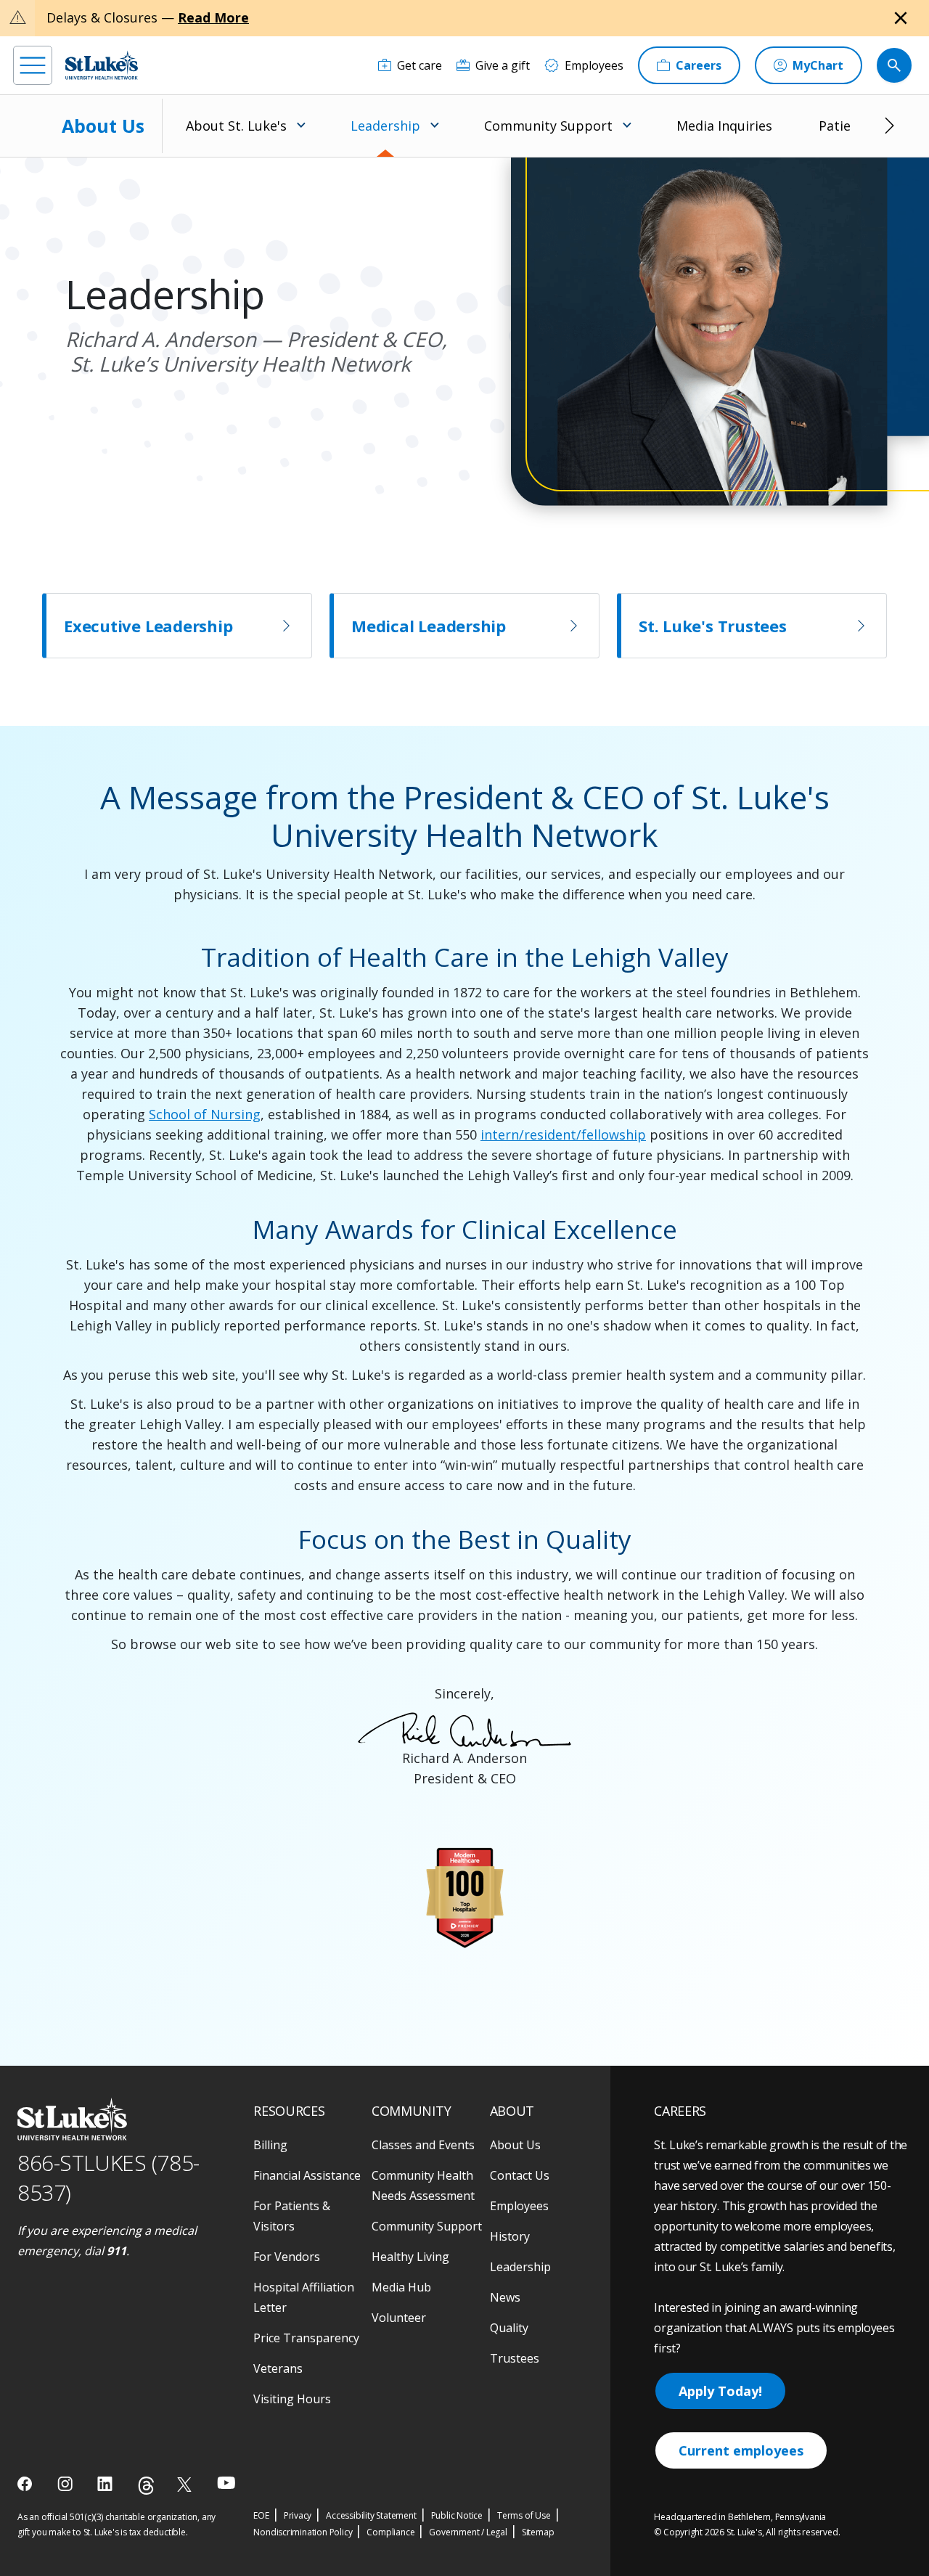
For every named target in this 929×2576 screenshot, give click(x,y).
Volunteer (399, 2318)
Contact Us (520, 2175)
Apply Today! (720, 2391)
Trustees (515, 2358)
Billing (270, 2145)
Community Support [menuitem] (548, 126)
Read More (213, 17)
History (510, 2236)
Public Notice (457, 2515)
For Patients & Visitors (292, 2216)
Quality (509, 2328)
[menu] (33, 65)
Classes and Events (423, 2145)
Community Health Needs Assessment (423, 2185)
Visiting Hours (292, 2399)
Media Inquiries (724, 126)
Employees (519, 2206)
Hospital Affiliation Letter (304, 2297)
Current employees (741, 2450)
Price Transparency (306, 2338)
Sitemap (538, 2532)
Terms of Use (524, 2515)
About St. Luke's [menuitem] (236, 126)
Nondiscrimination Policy (303, 2532)
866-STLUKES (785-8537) (109, 2178)
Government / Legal (468, 2532)
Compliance (390, 2532)
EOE (261, 2515)
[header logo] (102, 65)
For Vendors (287, 2257)
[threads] (146, 2486)
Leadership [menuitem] (385, 126)
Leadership (520, 2267)
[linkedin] (106, 2484)
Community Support (427, 2226)
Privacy (298, 2515)
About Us (103, 126)
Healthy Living (410, 2257)
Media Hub (401, 2287)
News (505, 2297)
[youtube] (226, 2483)
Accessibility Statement (371, 2515)
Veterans (278, 2368)
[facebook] (26, 2484)
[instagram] (66, 2484)
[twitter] (186, 2484)
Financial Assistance (307, 2175)
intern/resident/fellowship (563, 1134)
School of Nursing (205, 1114)
